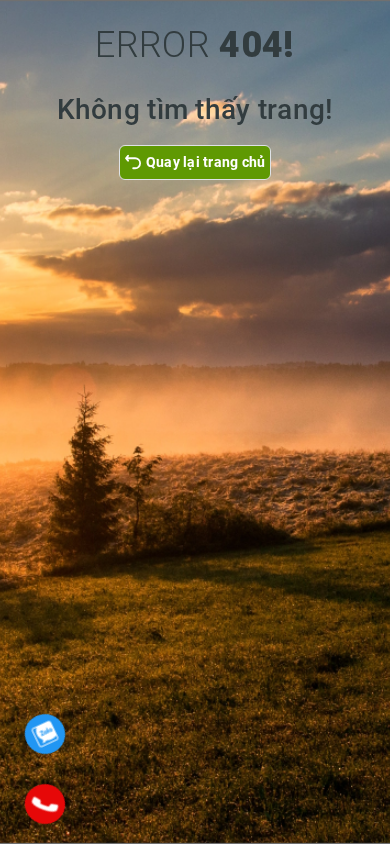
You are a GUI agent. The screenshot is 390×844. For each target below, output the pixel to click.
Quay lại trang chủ (206, 162)
